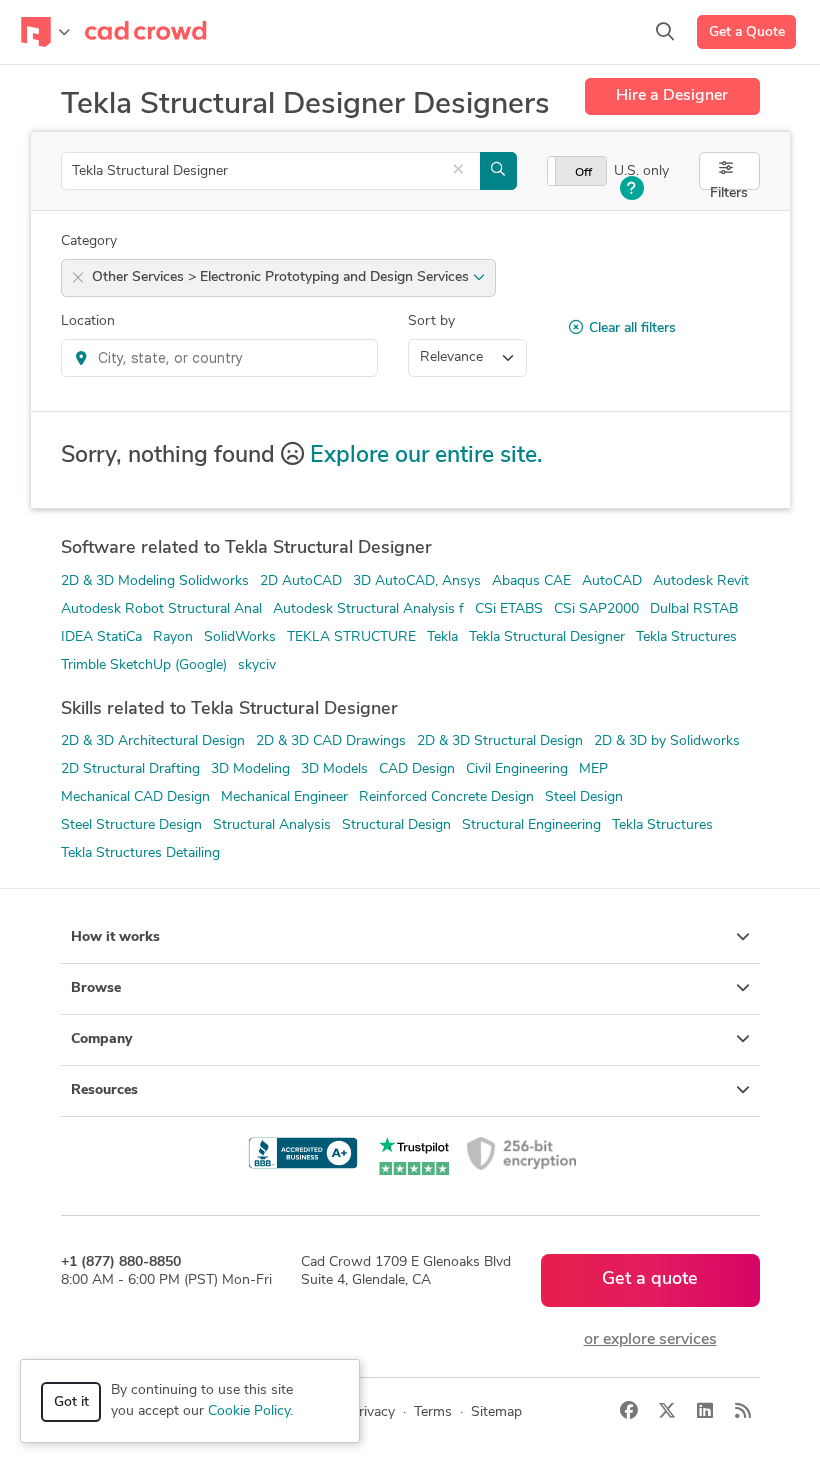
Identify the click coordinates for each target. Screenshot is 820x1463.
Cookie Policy (249, 1411)
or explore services (650, 1340)
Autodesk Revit (701, 581)
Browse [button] (96, 988)
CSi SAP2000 (596, 609)
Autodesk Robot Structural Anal (161, 609)
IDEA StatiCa (101, 637)
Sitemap (496, 1412)
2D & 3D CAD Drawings (331, 741)
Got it (71, 1402)
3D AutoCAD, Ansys (417, 581)
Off (583, 173)
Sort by (431, 321)
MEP (593, 769)
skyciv (257, 665)
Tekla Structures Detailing (140, 853)
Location (88, 321)
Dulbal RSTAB (694, 609)
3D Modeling (250, 769)
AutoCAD (612, 581)
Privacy (372, 1412)
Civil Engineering (517, 769)
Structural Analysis (272, 825)
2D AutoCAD (301, 581)
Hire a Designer (672, 96)
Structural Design (396, 825)
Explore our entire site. (426, 456)
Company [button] (101, 1039)
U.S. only (641, 171)
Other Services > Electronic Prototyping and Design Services (282, 277)
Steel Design (584, 797)
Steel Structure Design (131, 825)
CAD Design (417, 769)
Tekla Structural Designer (547, 637)
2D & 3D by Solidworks (667, 741)
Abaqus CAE (531, 581)
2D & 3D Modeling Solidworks (155, 581)
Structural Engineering (531, 825)
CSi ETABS (509, 609)
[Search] (665, 32)
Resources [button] (104, 1090)
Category (89, 241)
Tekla (442, 637)
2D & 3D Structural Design (500, 741)
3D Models (334, 769)
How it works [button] (115, 937)
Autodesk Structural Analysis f (368, 609)
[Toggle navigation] (45, 32)
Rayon (173, 637)
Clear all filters (632, 328)
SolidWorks (240, 637)
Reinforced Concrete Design (446, 797)
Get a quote (650, 1280)
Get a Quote (747, 32)
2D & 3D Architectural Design (153, 741)
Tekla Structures (686, 637)
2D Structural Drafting (130, 769)
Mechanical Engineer (284, 797)
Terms (433, 1412)
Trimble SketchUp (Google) (144, 665)
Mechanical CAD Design (135, 797)
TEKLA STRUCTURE (351, 637)
